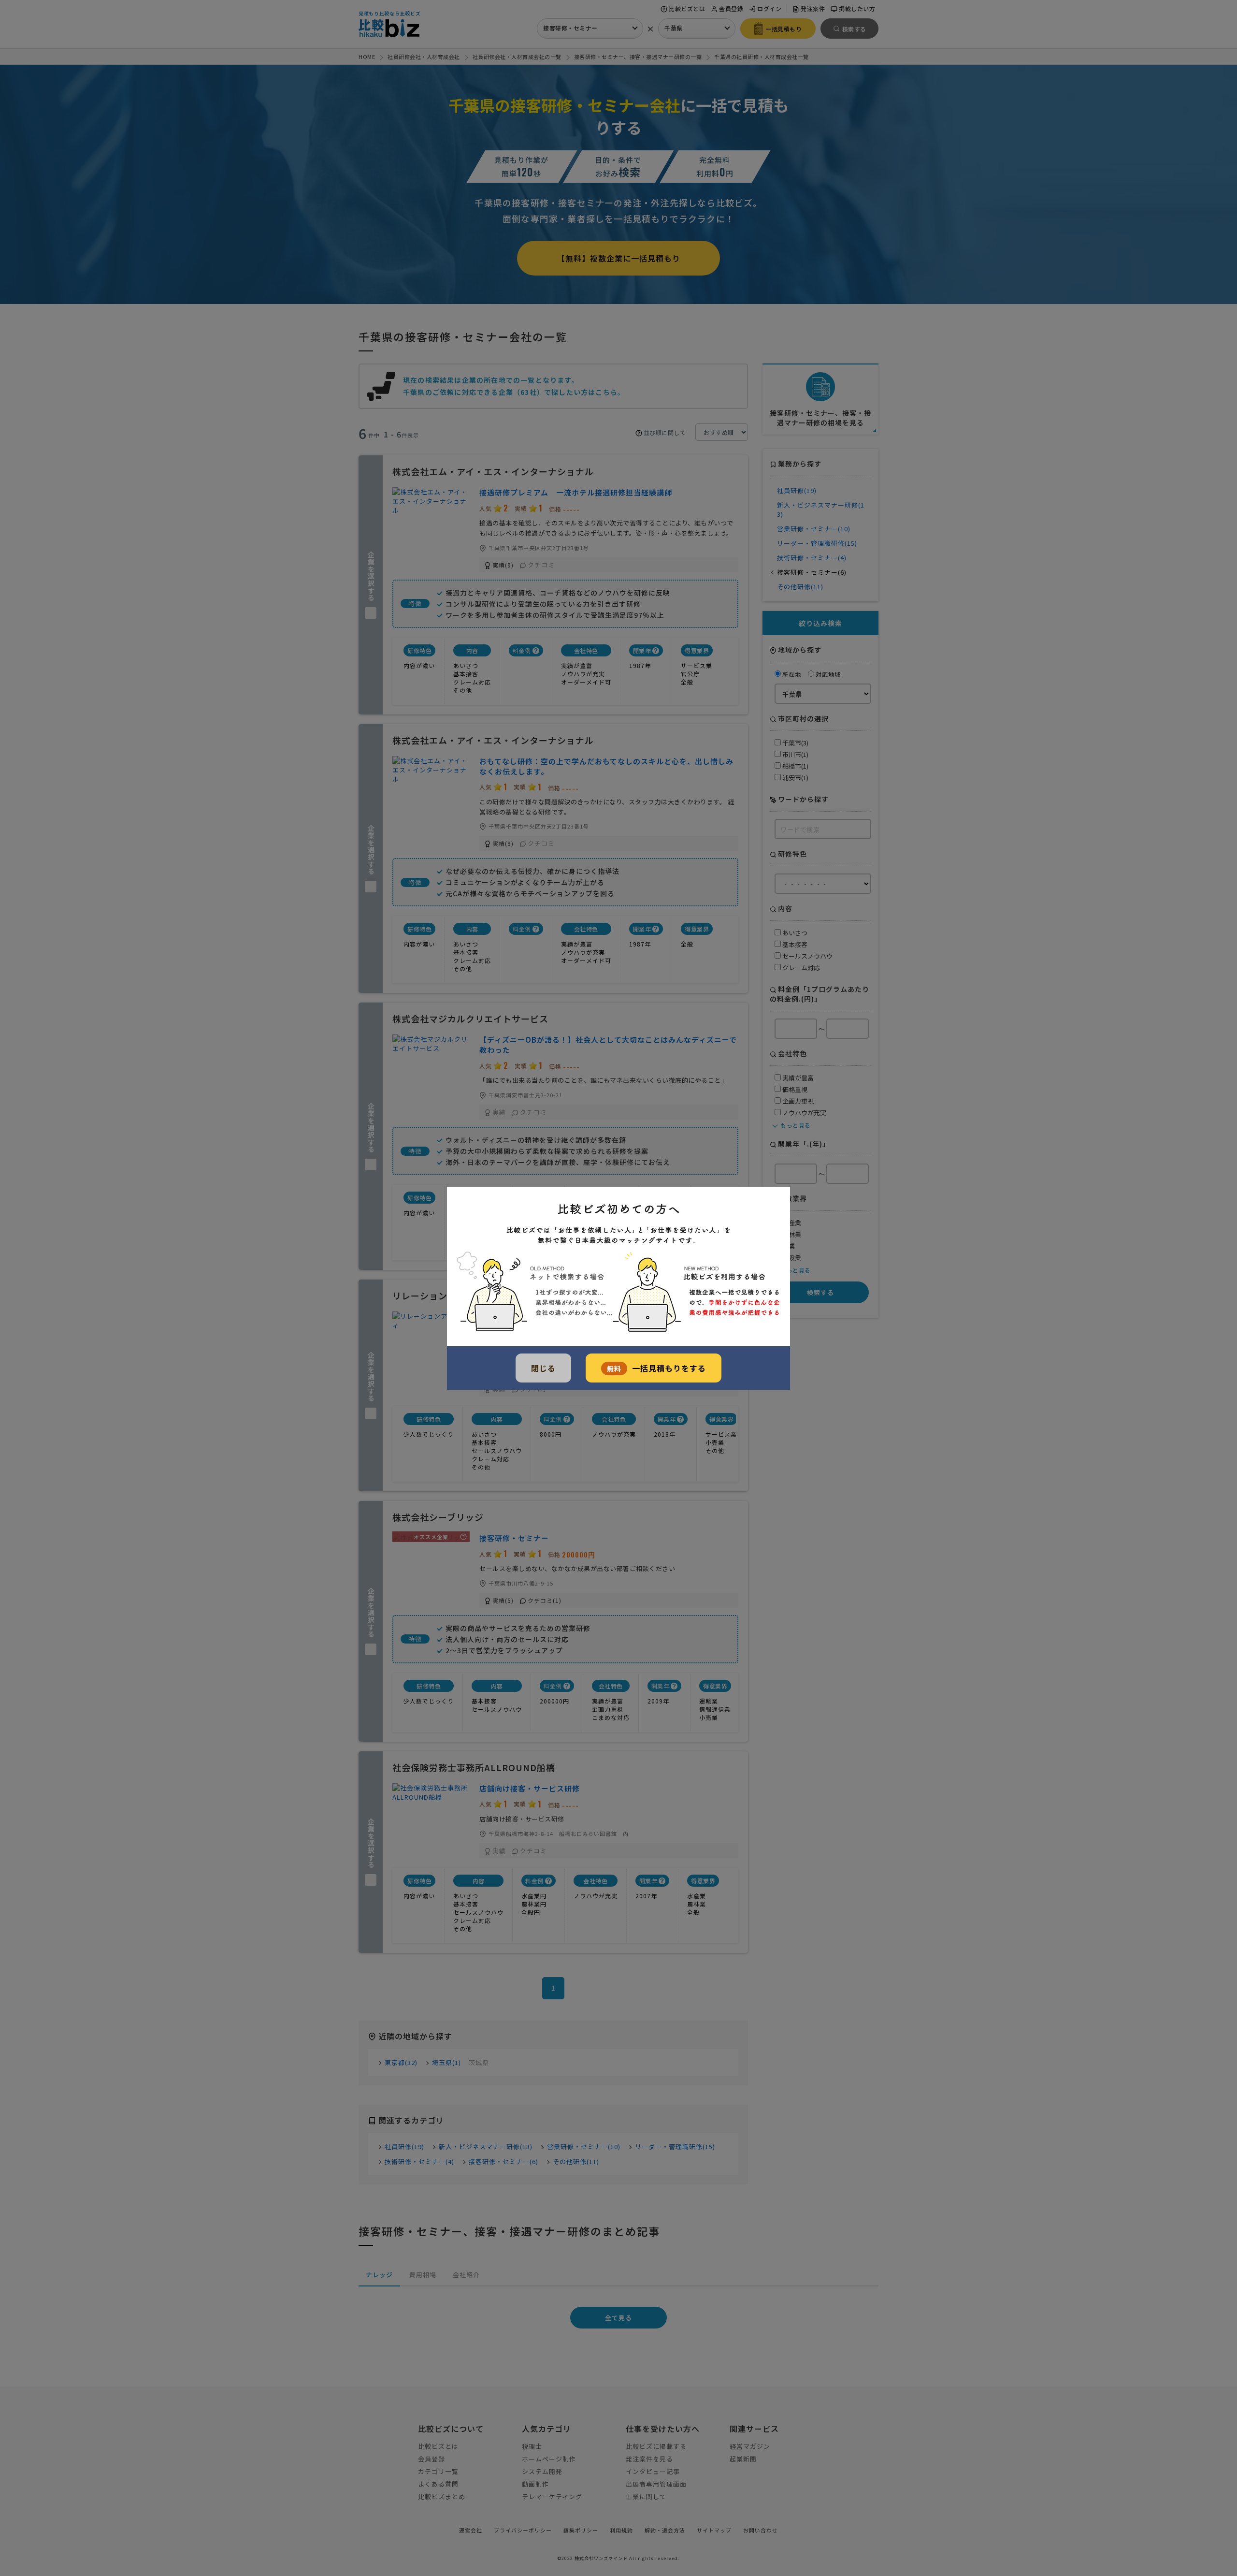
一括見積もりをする (656, 1368)
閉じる (543, 1368)
